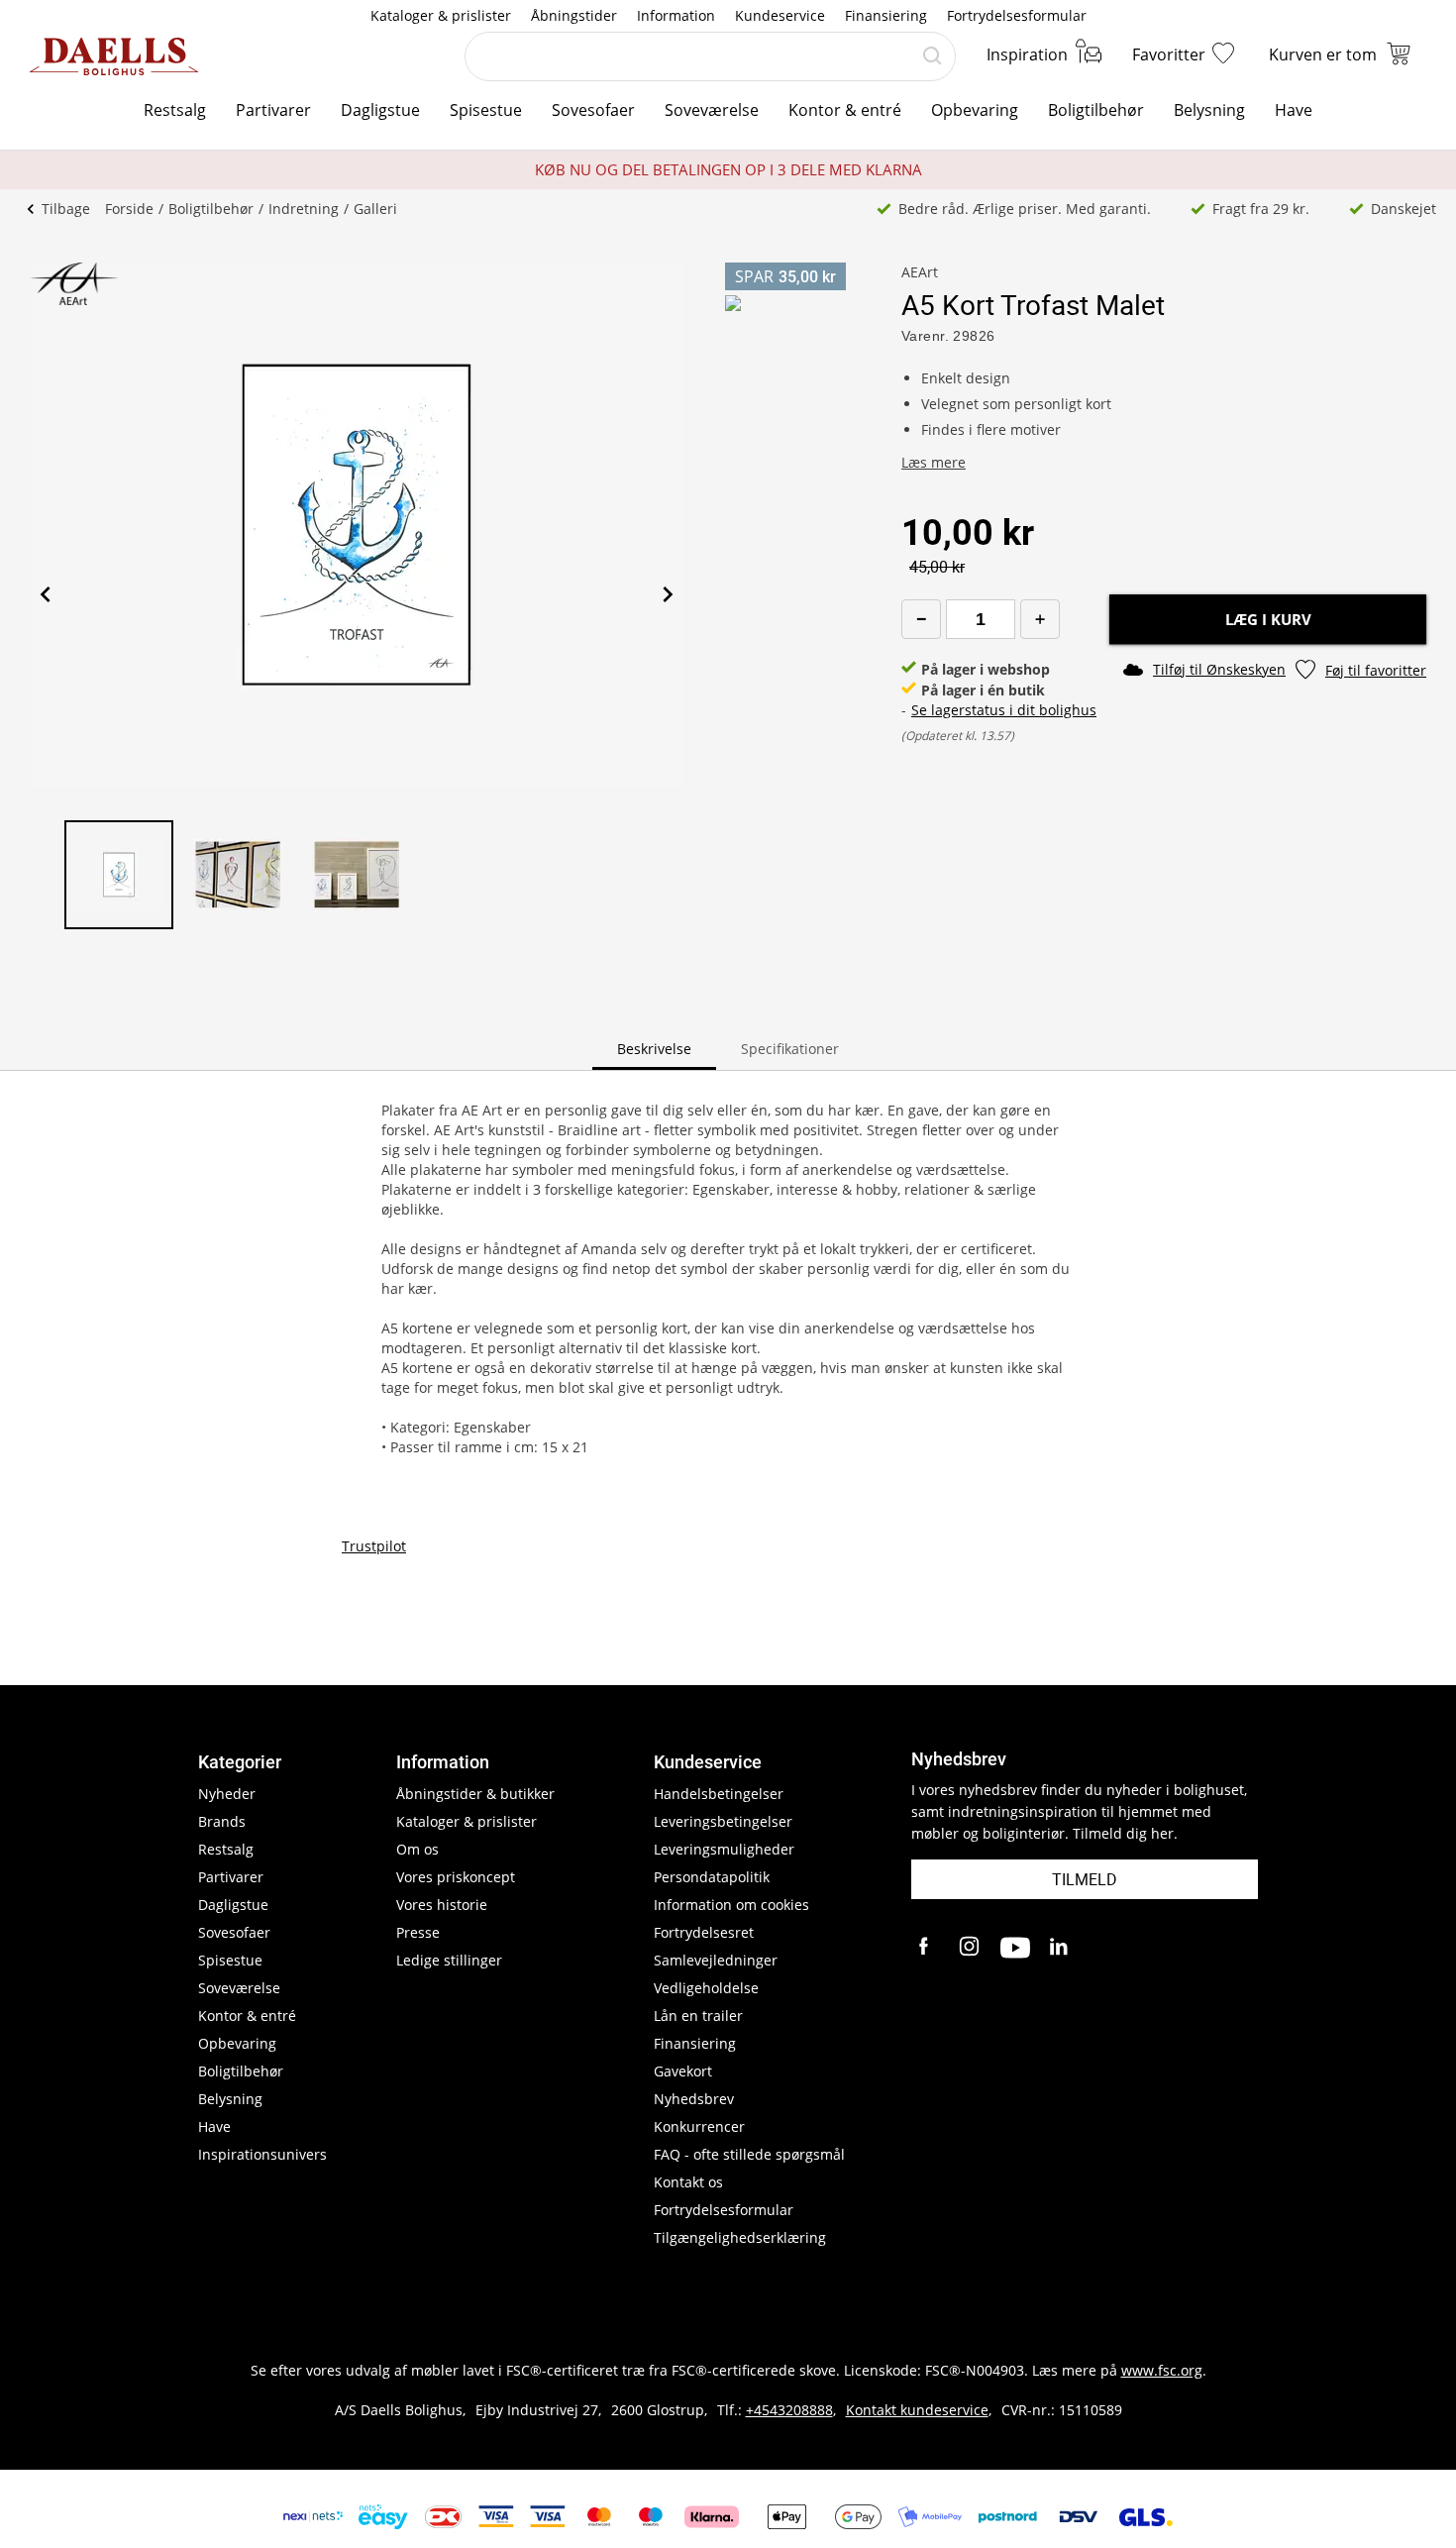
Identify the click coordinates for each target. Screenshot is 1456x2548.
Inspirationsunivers (262, 2154)
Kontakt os (688, 2182)
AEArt (920, 272)
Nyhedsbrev (694, 2099)
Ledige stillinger (449, 1960)
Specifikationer (790, 1049)
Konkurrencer (699, 2126)
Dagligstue (380, 110)
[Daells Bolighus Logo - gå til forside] (114, 56)
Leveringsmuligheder (724, 1849)
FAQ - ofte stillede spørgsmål (749, 2154)
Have (1294, 110)
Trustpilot (374, 1546)
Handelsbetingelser (719, 1794)
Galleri (375, 209)
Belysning (1209, 110)
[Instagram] (971, 1948)
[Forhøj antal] (1040, 619)
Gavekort (683, 2071)
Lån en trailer (698, 2016)
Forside (129, 209)
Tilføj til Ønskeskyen (1219, 669)
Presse (418, 1932)
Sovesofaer (593, 110)
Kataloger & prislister (441, 15)
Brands (222, 1821)
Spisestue (486, 110)
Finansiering (886, 15)
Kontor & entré (845, 110)
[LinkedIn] (1060, 1948)
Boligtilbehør (1096, 110)
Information (676, 15)
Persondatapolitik (712, 1877)
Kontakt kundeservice (917, 2410)
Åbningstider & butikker (475, 1794)
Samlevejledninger (716, 1960)
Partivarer (273, 110)
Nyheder (227, 1794)
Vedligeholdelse (706, 1988)
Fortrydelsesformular (1017, 15)
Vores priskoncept (456, 1877)
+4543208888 (789, 2410)
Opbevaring (975, 110)
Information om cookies (731, 1905)
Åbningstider (574, 15)
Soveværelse (712, 110)
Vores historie (442, 1905)
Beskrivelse (654, 1049)
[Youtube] (1015, 1948)
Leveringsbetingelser (723, 1821)
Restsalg (175, 110)
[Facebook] (926, 1948)
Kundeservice (780, 15)
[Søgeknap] (932, 56)
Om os (417, 1849)
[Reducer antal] (921, 619)
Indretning (304, 209)
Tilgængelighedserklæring (740, 2237)
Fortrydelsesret (704, 1932)
